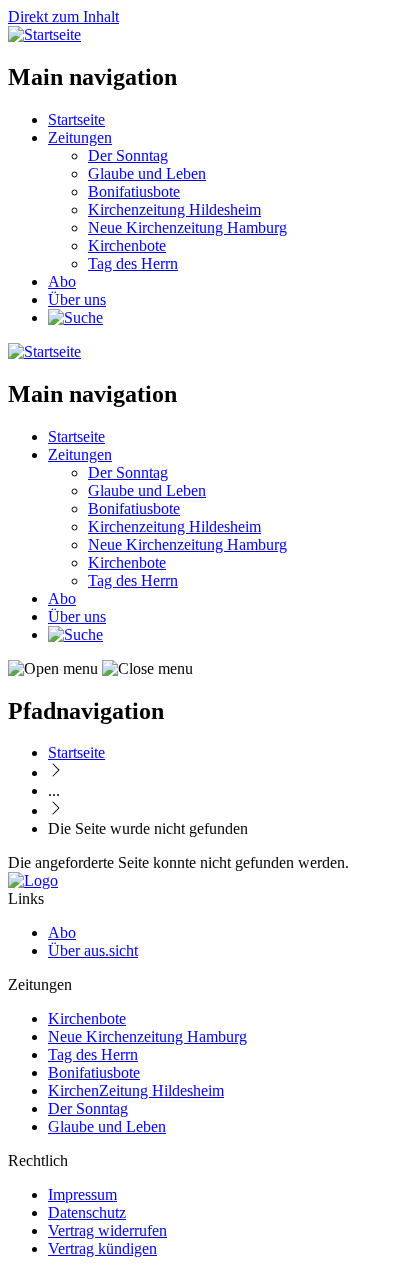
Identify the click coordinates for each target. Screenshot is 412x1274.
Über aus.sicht (93, 950)
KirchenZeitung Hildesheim (136, 1090)
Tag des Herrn (133, 263)
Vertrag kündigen (102, 1248)
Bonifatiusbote (134, 191)
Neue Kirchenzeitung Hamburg (187, 227)
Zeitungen (80, 137)
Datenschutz (87, 1212)
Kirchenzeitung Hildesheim (174, 209)
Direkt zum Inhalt (63, 16)
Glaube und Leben (147, 173)
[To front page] (33, 880)
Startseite (76, 119)
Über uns (77, 299)
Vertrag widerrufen (107, 1230)
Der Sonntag (128, 155)
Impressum (82, 1194)
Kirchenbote (127, 245)
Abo (62, 281)
